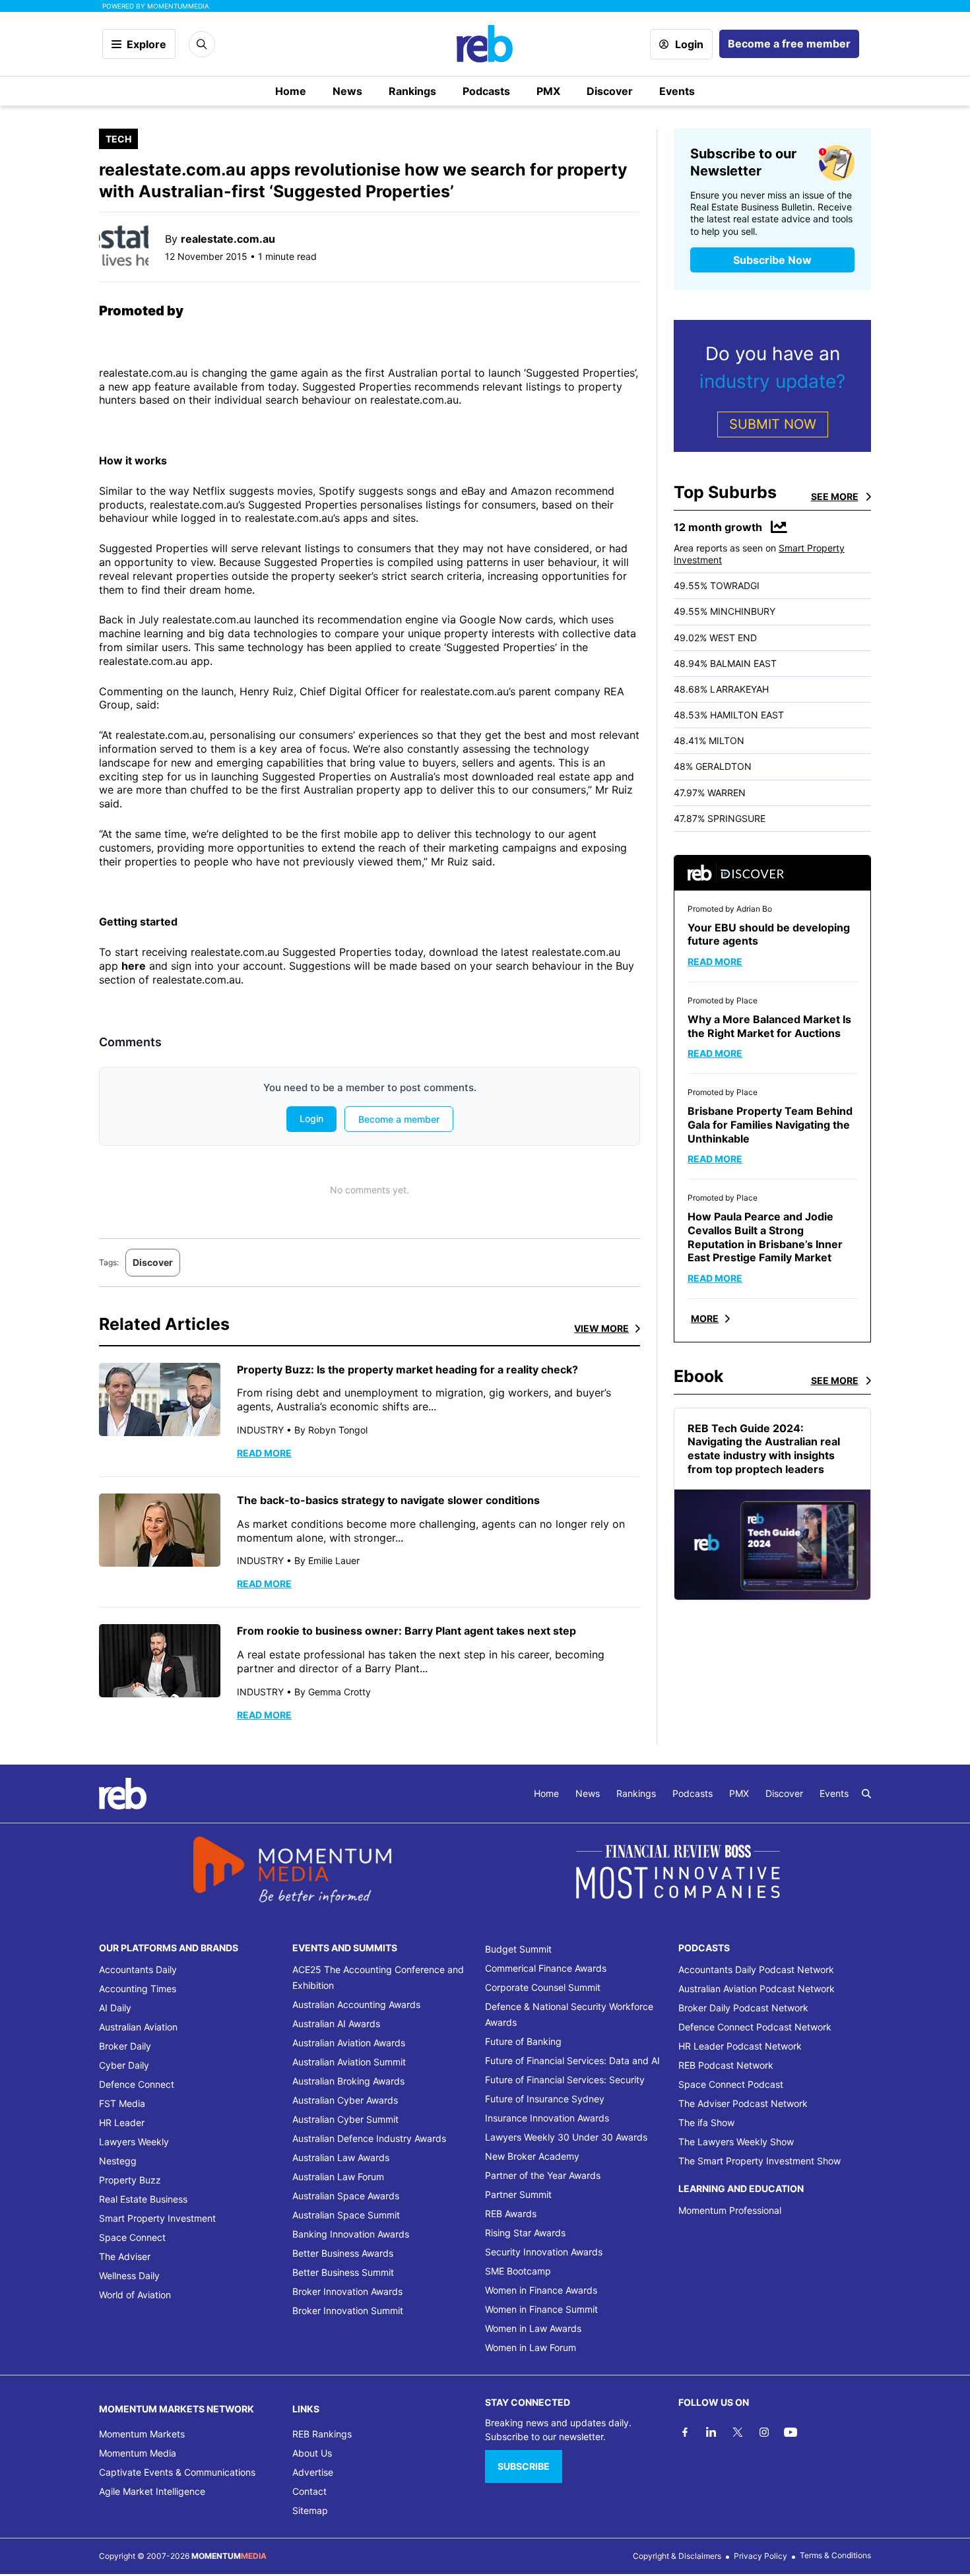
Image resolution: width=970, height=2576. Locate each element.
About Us (312, 2453)
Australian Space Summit (346, 2215)
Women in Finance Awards (541, 2290)
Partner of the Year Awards (543, 2175)
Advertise (313, 2472)
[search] (866, 1794)
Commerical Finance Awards (546, 1968)
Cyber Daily (124, 2065)
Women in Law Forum (531, 2347)
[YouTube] (791, 2432)
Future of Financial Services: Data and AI (572, 2060)
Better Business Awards (343, 2253)
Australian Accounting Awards (356, 2004)
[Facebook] (685, 2432)
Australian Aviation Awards (349, 2043)
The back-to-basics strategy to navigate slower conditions (388, 1500)
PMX (548, 91)
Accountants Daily (138, 1969)
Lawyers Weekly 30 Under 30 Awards (566, 2137)
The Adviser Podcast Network (743, 2103)
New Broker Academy (532, 2156)
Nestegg (118, 2161)
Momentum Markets (142, 2434)
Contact (309, 2491)
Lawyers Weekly (134, 2142)
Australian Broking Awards (348, 2081)
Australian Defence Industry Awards (369, 2138)
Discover (610, 91)
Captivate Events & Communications (177, 2472)
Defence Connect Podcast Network (755, 2027)
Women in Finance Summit (541, 2309)
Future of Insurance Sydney (545, 2099)
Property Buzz (130, 2180)
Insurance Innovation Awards (547, 2118)
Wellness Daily (129, 2276)
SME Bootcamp (518, 2271)
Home (291, 91)
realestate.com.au (228, 239)
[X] (738, 2432)
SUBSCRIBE (524, 2466)
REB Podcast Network (726, 2065)
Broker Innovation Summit (348, 2310)
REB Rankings (322, 2434)
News (347, 91)
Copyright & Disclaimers (677, 2556)
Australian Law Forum (338, 2177)
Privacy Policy (760, 2556)
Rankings (412, 91)
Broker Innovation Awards (347, 2291)
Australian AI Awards (336, 2024)
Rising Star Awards (525, 2233)
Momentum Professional (730, 2210)
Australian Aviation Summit (349, 2062)
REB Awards (511, 2214)
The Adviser (125, 2256)
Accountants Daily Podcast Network (756, 1969)
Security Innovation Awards (544, 2252)
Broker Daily (125, 2046)
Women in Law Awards (533, 2328)
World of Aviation (135, 2295)
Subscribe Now (772, 260)
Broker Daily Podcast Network (743, 2008)
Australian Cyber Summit (345, 2119)
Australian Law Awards (341, 2157)
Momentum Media (138, 2453)
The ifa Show (706, 2122)
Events (677, 91)
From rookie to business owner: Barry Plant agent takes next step (406, 1631)
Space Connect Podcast (731, 2084)
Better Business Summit (343, 2272)
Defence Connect (137, 2084)
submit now (773, 424)
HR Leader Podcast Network (740, 2046)
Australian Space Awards (346, 2196)
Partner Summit (518, 2194)
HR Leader (122, 2122)
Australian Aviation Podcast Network (757, 1989)
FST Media (122, 2103)
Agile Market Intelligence (152, 2491)
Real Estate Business (143, 2199)
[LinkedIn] (711, 2432)
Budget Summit (518, 1949)
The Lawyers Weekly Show (736, 2142)
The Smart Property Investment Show (760, 2161)
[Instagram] (764, 2432)
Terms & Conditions (835, 2555)
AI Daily (115, 2008)
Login (689, 44)
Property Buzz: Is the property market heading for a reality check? (407, 1369)
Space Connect (132, 2237)
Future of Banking (523, 2041)
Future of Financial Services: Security (565, 2080)
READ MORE (264, 1453)
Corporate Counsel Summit (543, 1987)
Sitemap (310, 2510)
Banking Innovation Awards (351, 2234)
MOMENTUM (178, 6)
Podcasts (486, 91)
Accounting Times (138, 1989)
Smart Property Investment (157, 2218)
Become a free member (789, 44)
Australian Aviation (138, 2027)
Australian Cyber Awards (345, 2100)
